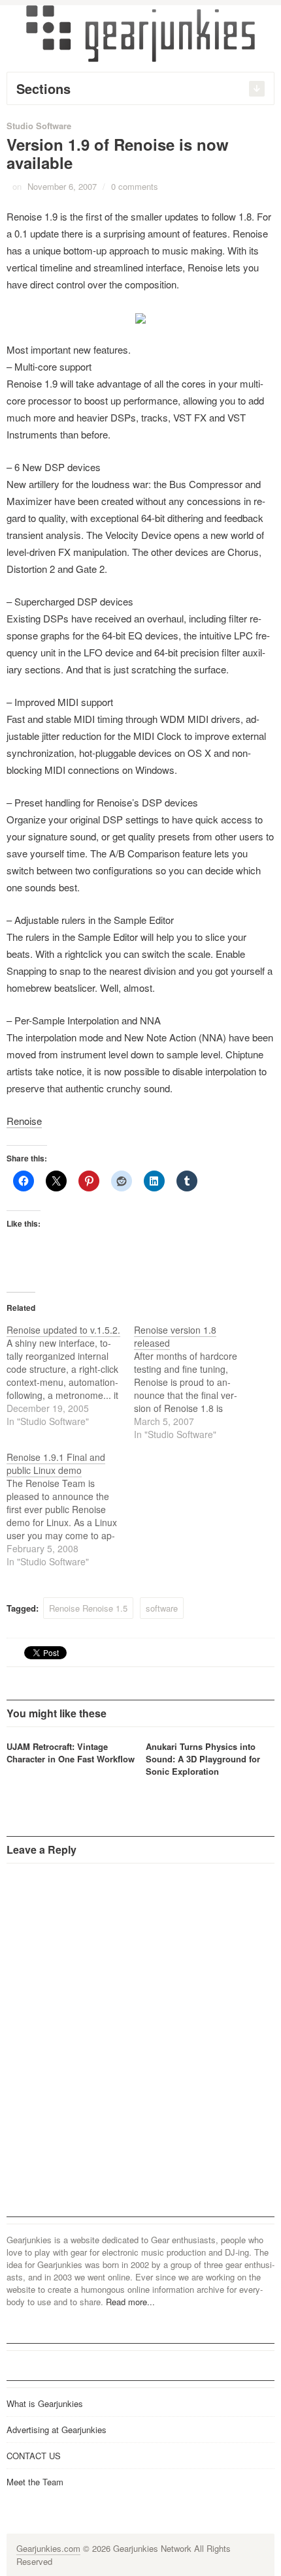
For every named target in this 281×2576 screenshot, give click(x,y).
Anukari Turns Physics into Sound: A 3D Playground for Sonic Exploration (203, 1759)
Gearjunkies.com (48, 2548)
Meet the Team (35, 2482)
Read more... (130, 2302)
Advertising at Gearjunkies (57, 2430)
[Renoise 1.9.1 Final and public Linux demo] (70, 1509)
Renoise (24, 1121)
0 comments (135, 186)
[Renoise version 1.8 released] (198, 1382)
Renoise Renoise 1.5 (88, 1608)
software (162, 1608)
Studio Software (39, 126)
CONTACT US (34, 2456)
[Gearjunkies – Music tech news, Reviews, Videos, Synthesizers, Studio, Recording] (140, 33)
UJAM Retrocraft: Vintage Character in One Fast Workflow (71, 1753)
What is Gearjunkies (45, 2403)
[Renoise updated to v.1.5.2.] (70, 1375)
